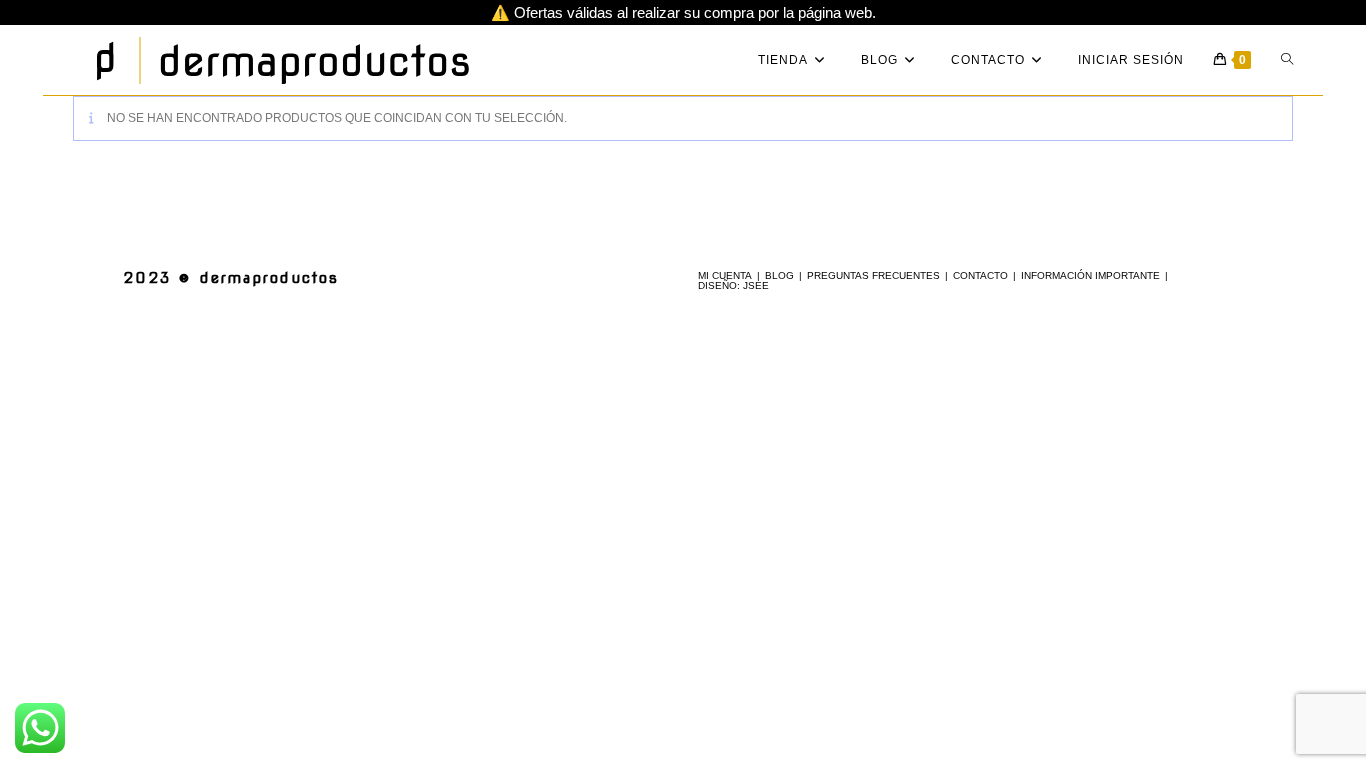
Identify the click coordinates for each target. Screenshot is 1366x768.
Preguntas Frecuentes (873, 275)
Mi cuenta (725, 275)
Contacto (980, 275)
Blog (779, 275)
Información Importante (1090, 275)
